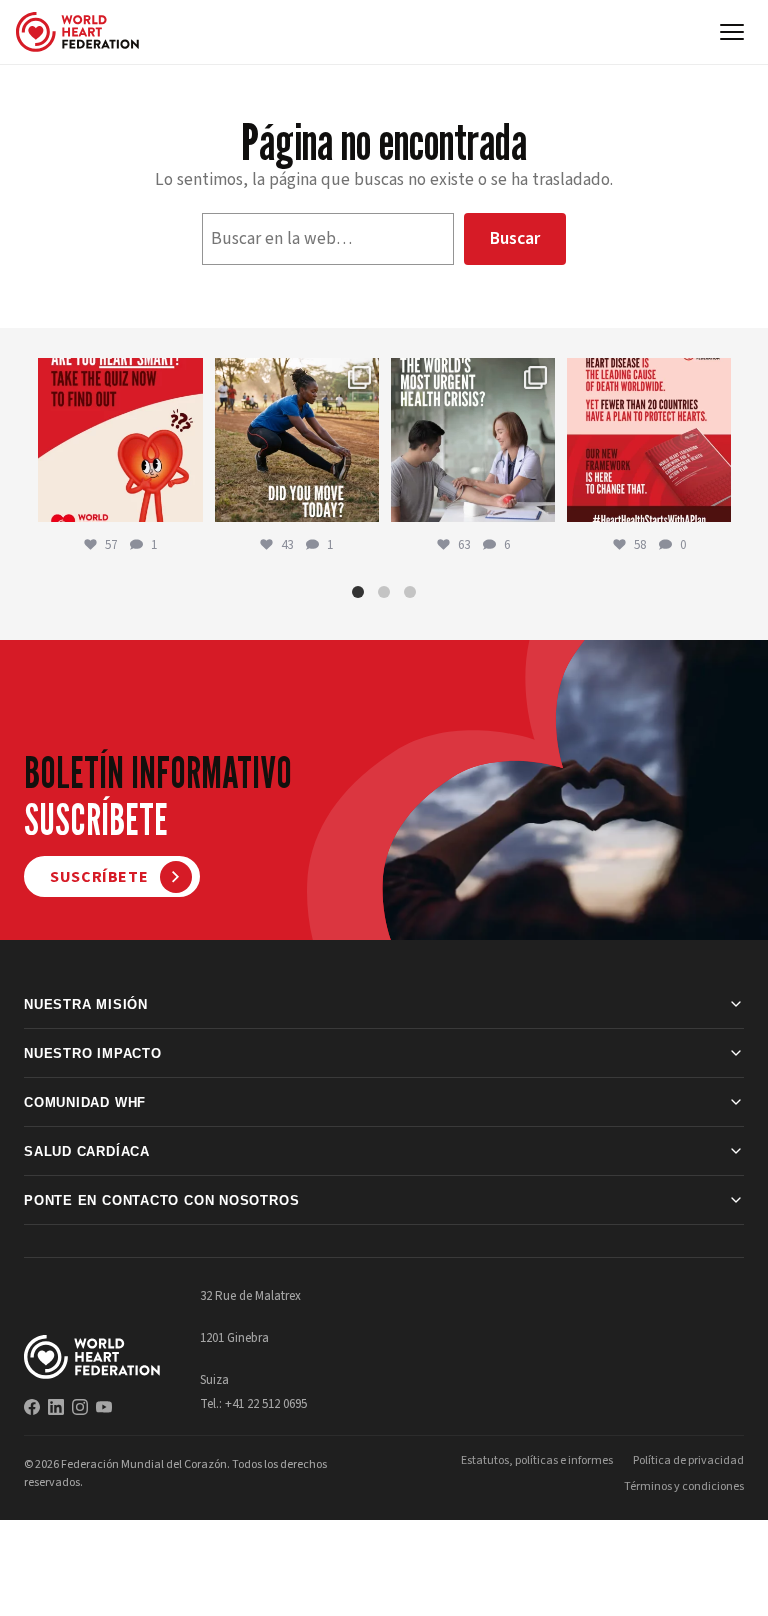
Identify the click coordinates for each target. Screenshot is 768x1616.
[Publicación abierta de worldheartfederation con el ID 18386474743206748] (649, 440)
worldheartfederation (119, 374)
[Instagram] (80, 1407)
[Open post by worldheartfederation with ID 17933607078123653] (120, 440)
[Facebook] (32, 1407)
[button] (358, 592)
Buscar (515, 238)
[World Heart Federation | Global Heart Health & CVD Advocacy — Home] (77, 32)
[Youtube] (104, 1407)
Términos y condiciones (684, 1486)
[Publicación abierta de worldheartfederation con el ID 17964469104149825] (473, 440)
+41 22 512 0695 (266, 1404)
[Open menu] (732, 32)
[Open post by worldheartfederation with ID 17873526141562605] (297, 440)
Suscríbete (99, 877)
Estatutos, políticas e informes (537, 1460)
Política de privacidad (688, 1460)
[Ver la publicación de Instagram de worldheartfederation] (185, 503)
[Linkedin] (56, 1407)
